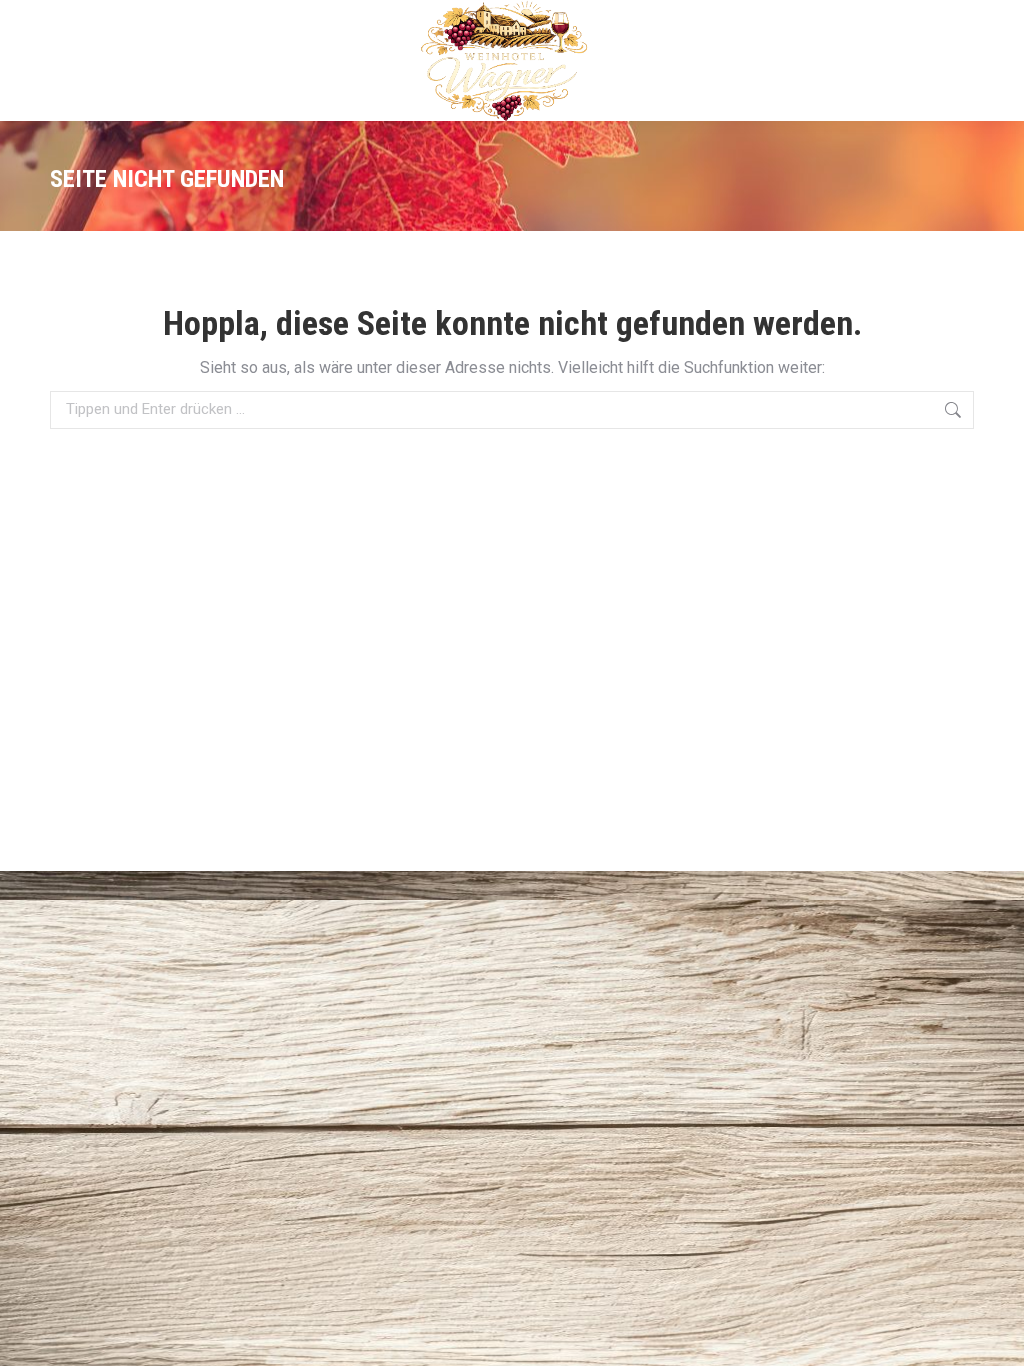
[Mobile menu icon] (962, 61)
